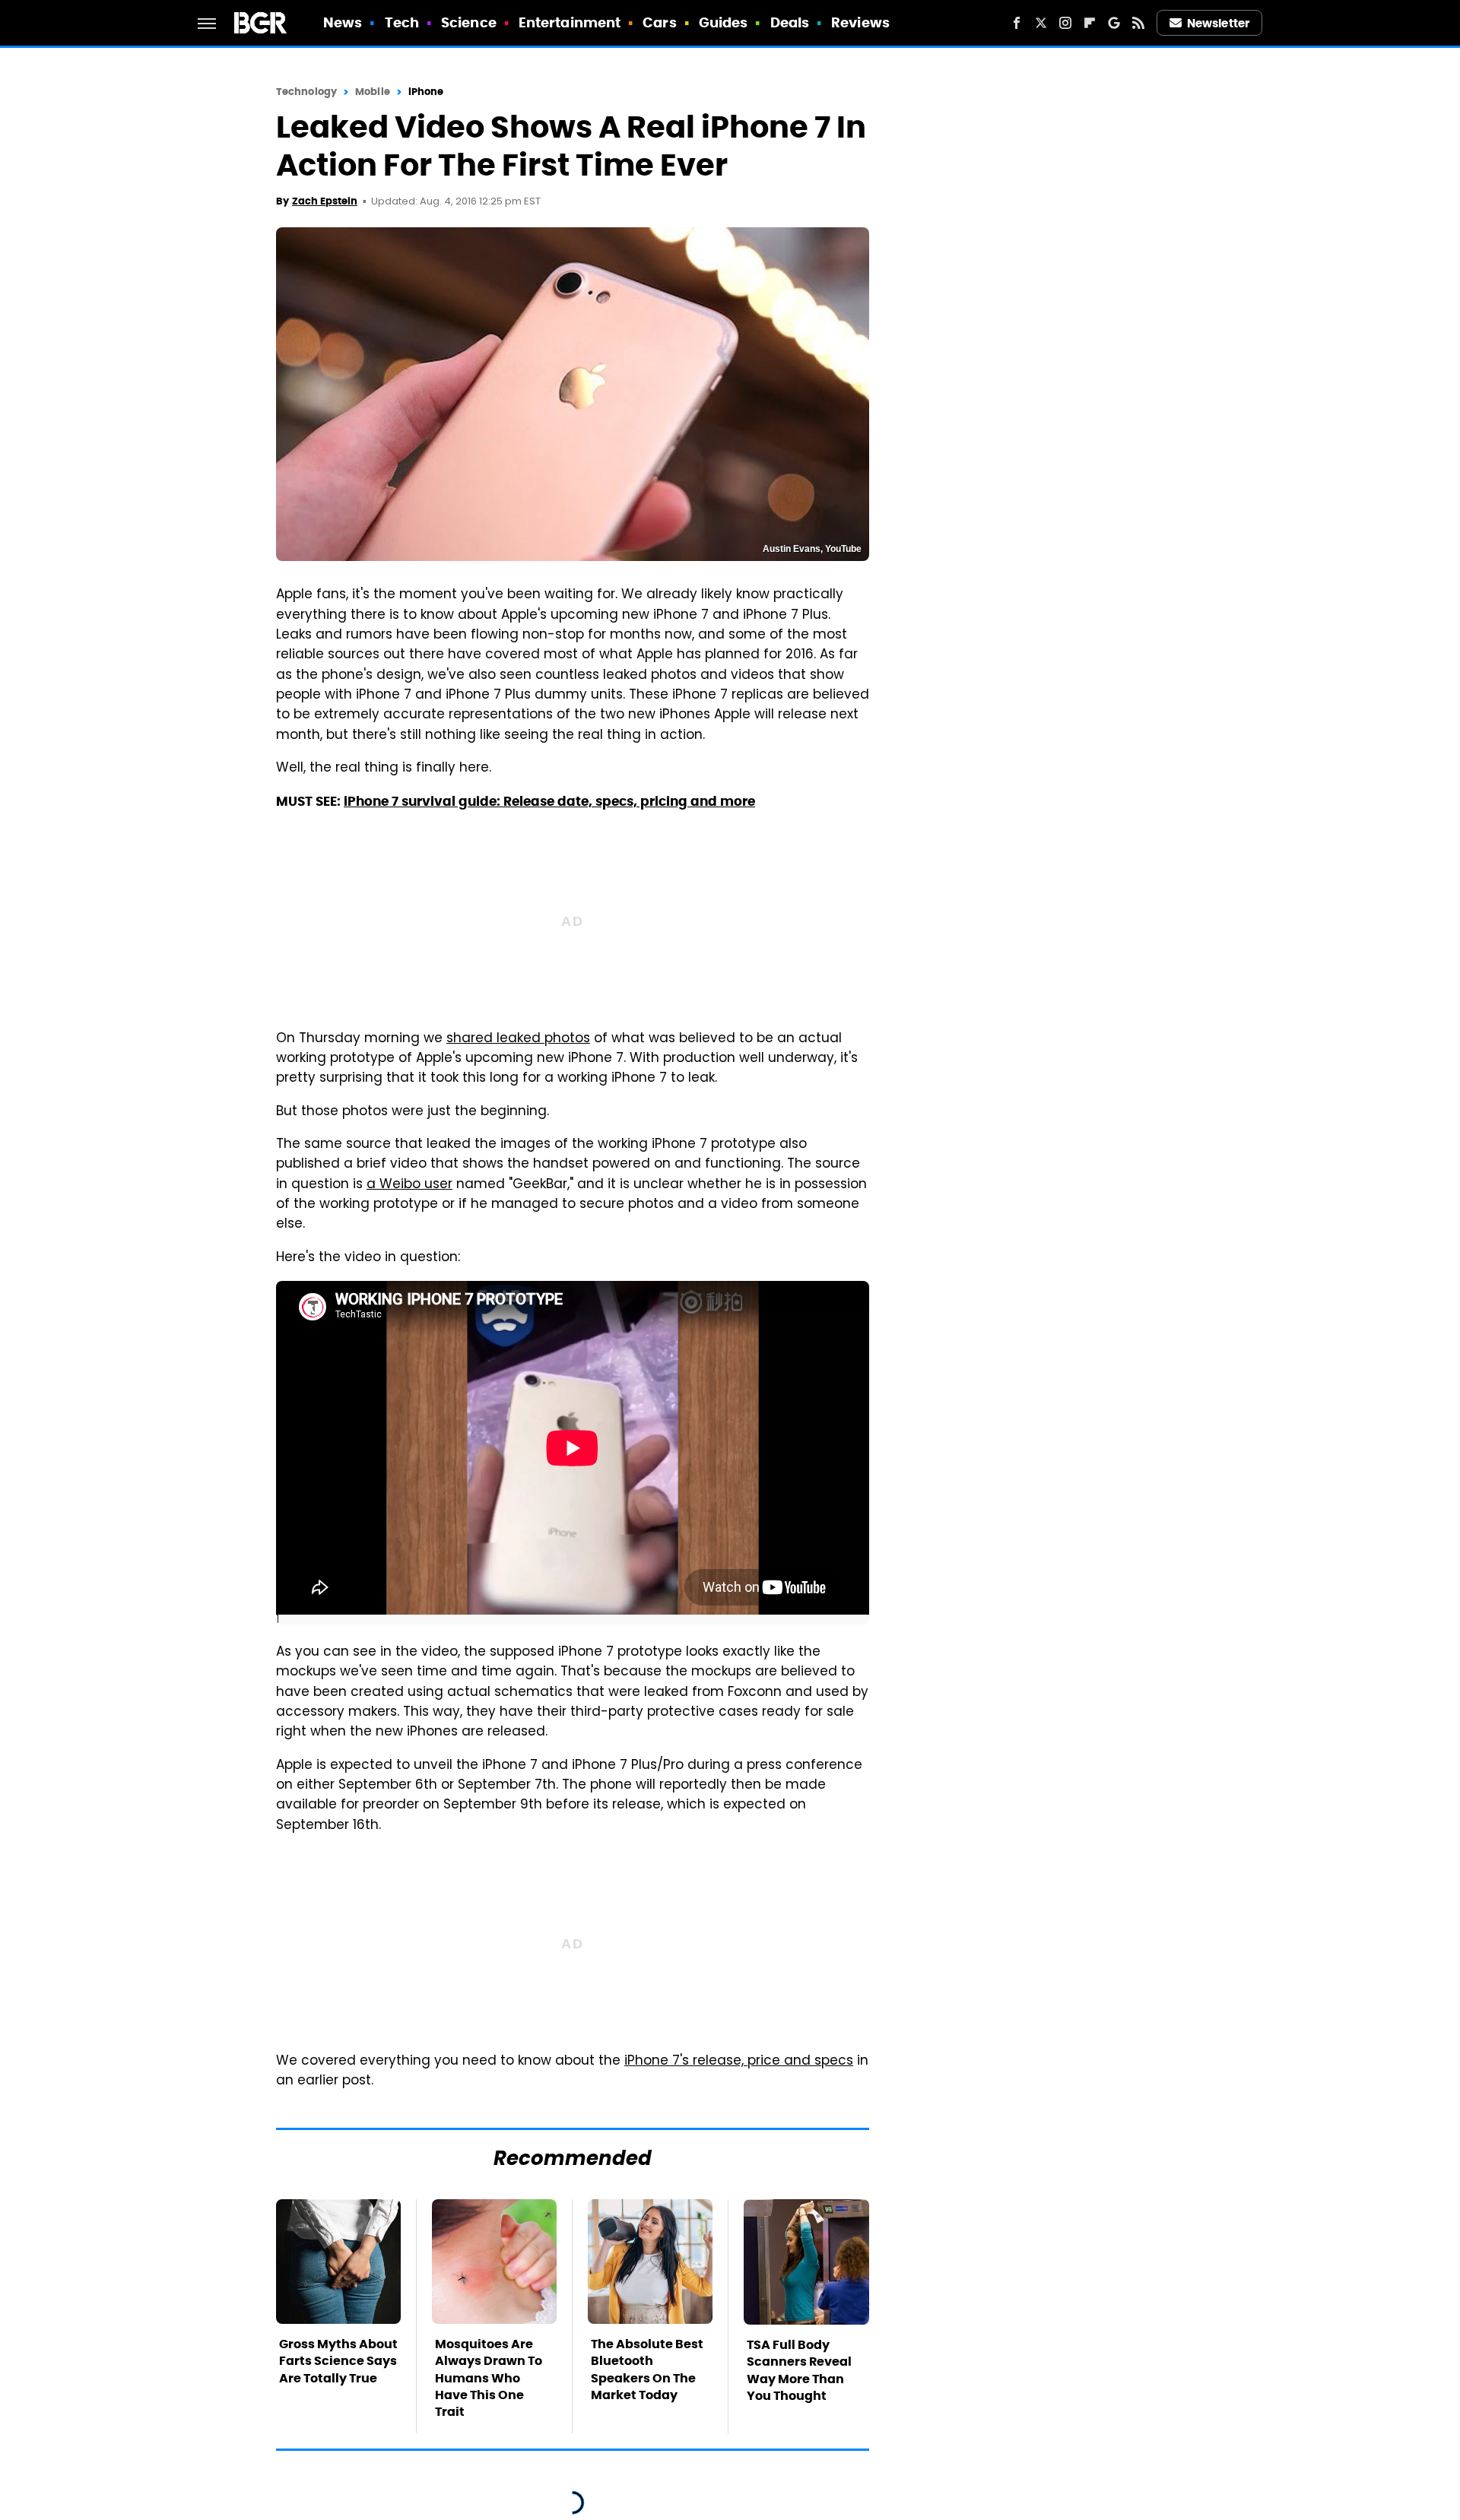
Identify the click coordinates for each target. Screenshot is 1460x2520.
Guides (724, 22)
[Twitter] (1041, 23)
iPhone (426, 92)
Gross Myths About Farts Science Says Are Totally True (338, 2361)
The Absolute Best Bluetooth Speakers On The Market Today (647, 2369)
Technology (306, 92)
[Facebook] (1017, 23)
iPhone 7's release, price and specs (739, 2062)
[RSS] (1138, 23)
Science (469, 22)
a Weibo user (409, 1185)
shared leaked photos (518, 1039)
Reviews (860, 22)
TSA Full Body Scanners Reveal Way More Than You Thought (799, 2370)
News (343, 22)
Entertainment (570, 22)
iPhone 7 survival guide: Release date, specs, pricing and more (549, 801)
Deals (790, 22)
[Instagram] (1065, 23)
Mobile (373, 92)
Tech (402, 22)
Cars (659, 22)
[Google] (1114, 23)
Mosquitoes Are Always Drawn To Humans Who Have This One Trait (489, 2378)
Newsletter (1218, 23)
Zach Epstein (325, 201)
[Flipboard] (1090, 23)
